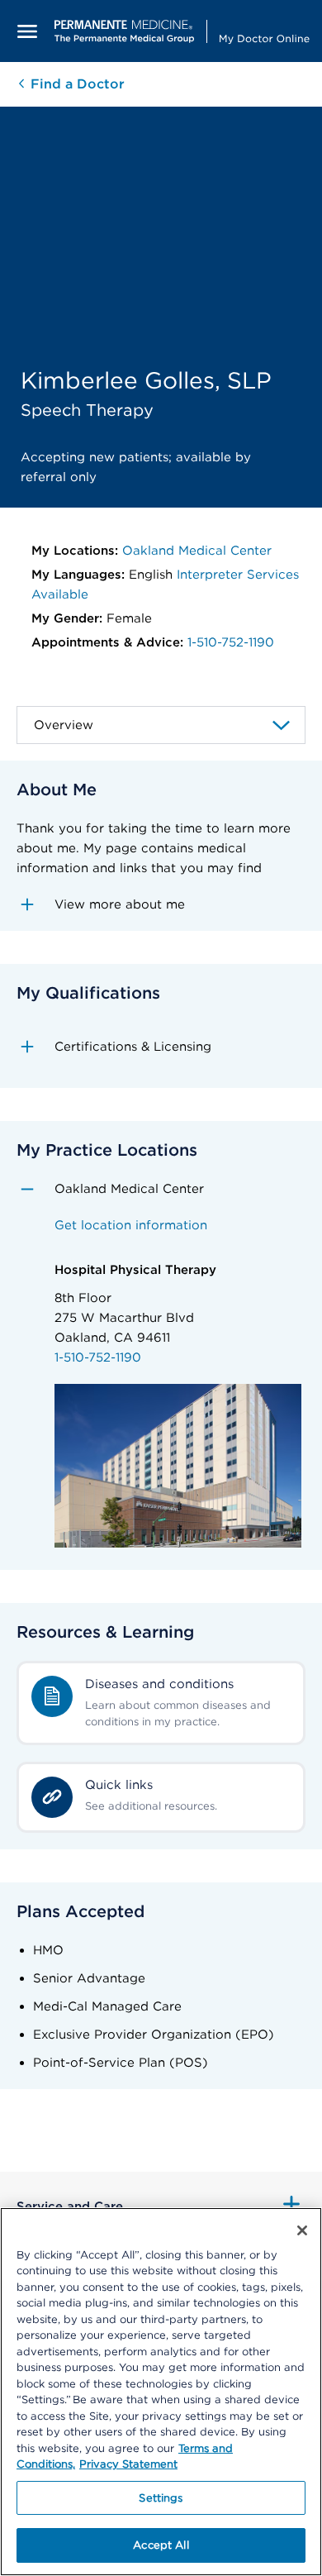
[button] (161, 904)
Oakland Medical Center (197, 551)
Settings (161, 2498)
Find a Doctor (76, 84)
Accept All (161, 2545)
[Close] (302, 2230)
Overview (64, 725)
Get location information (131, 1225)
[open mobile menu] (27, 31)
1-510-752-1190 (231, 642)
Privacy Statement (128, 2464)
